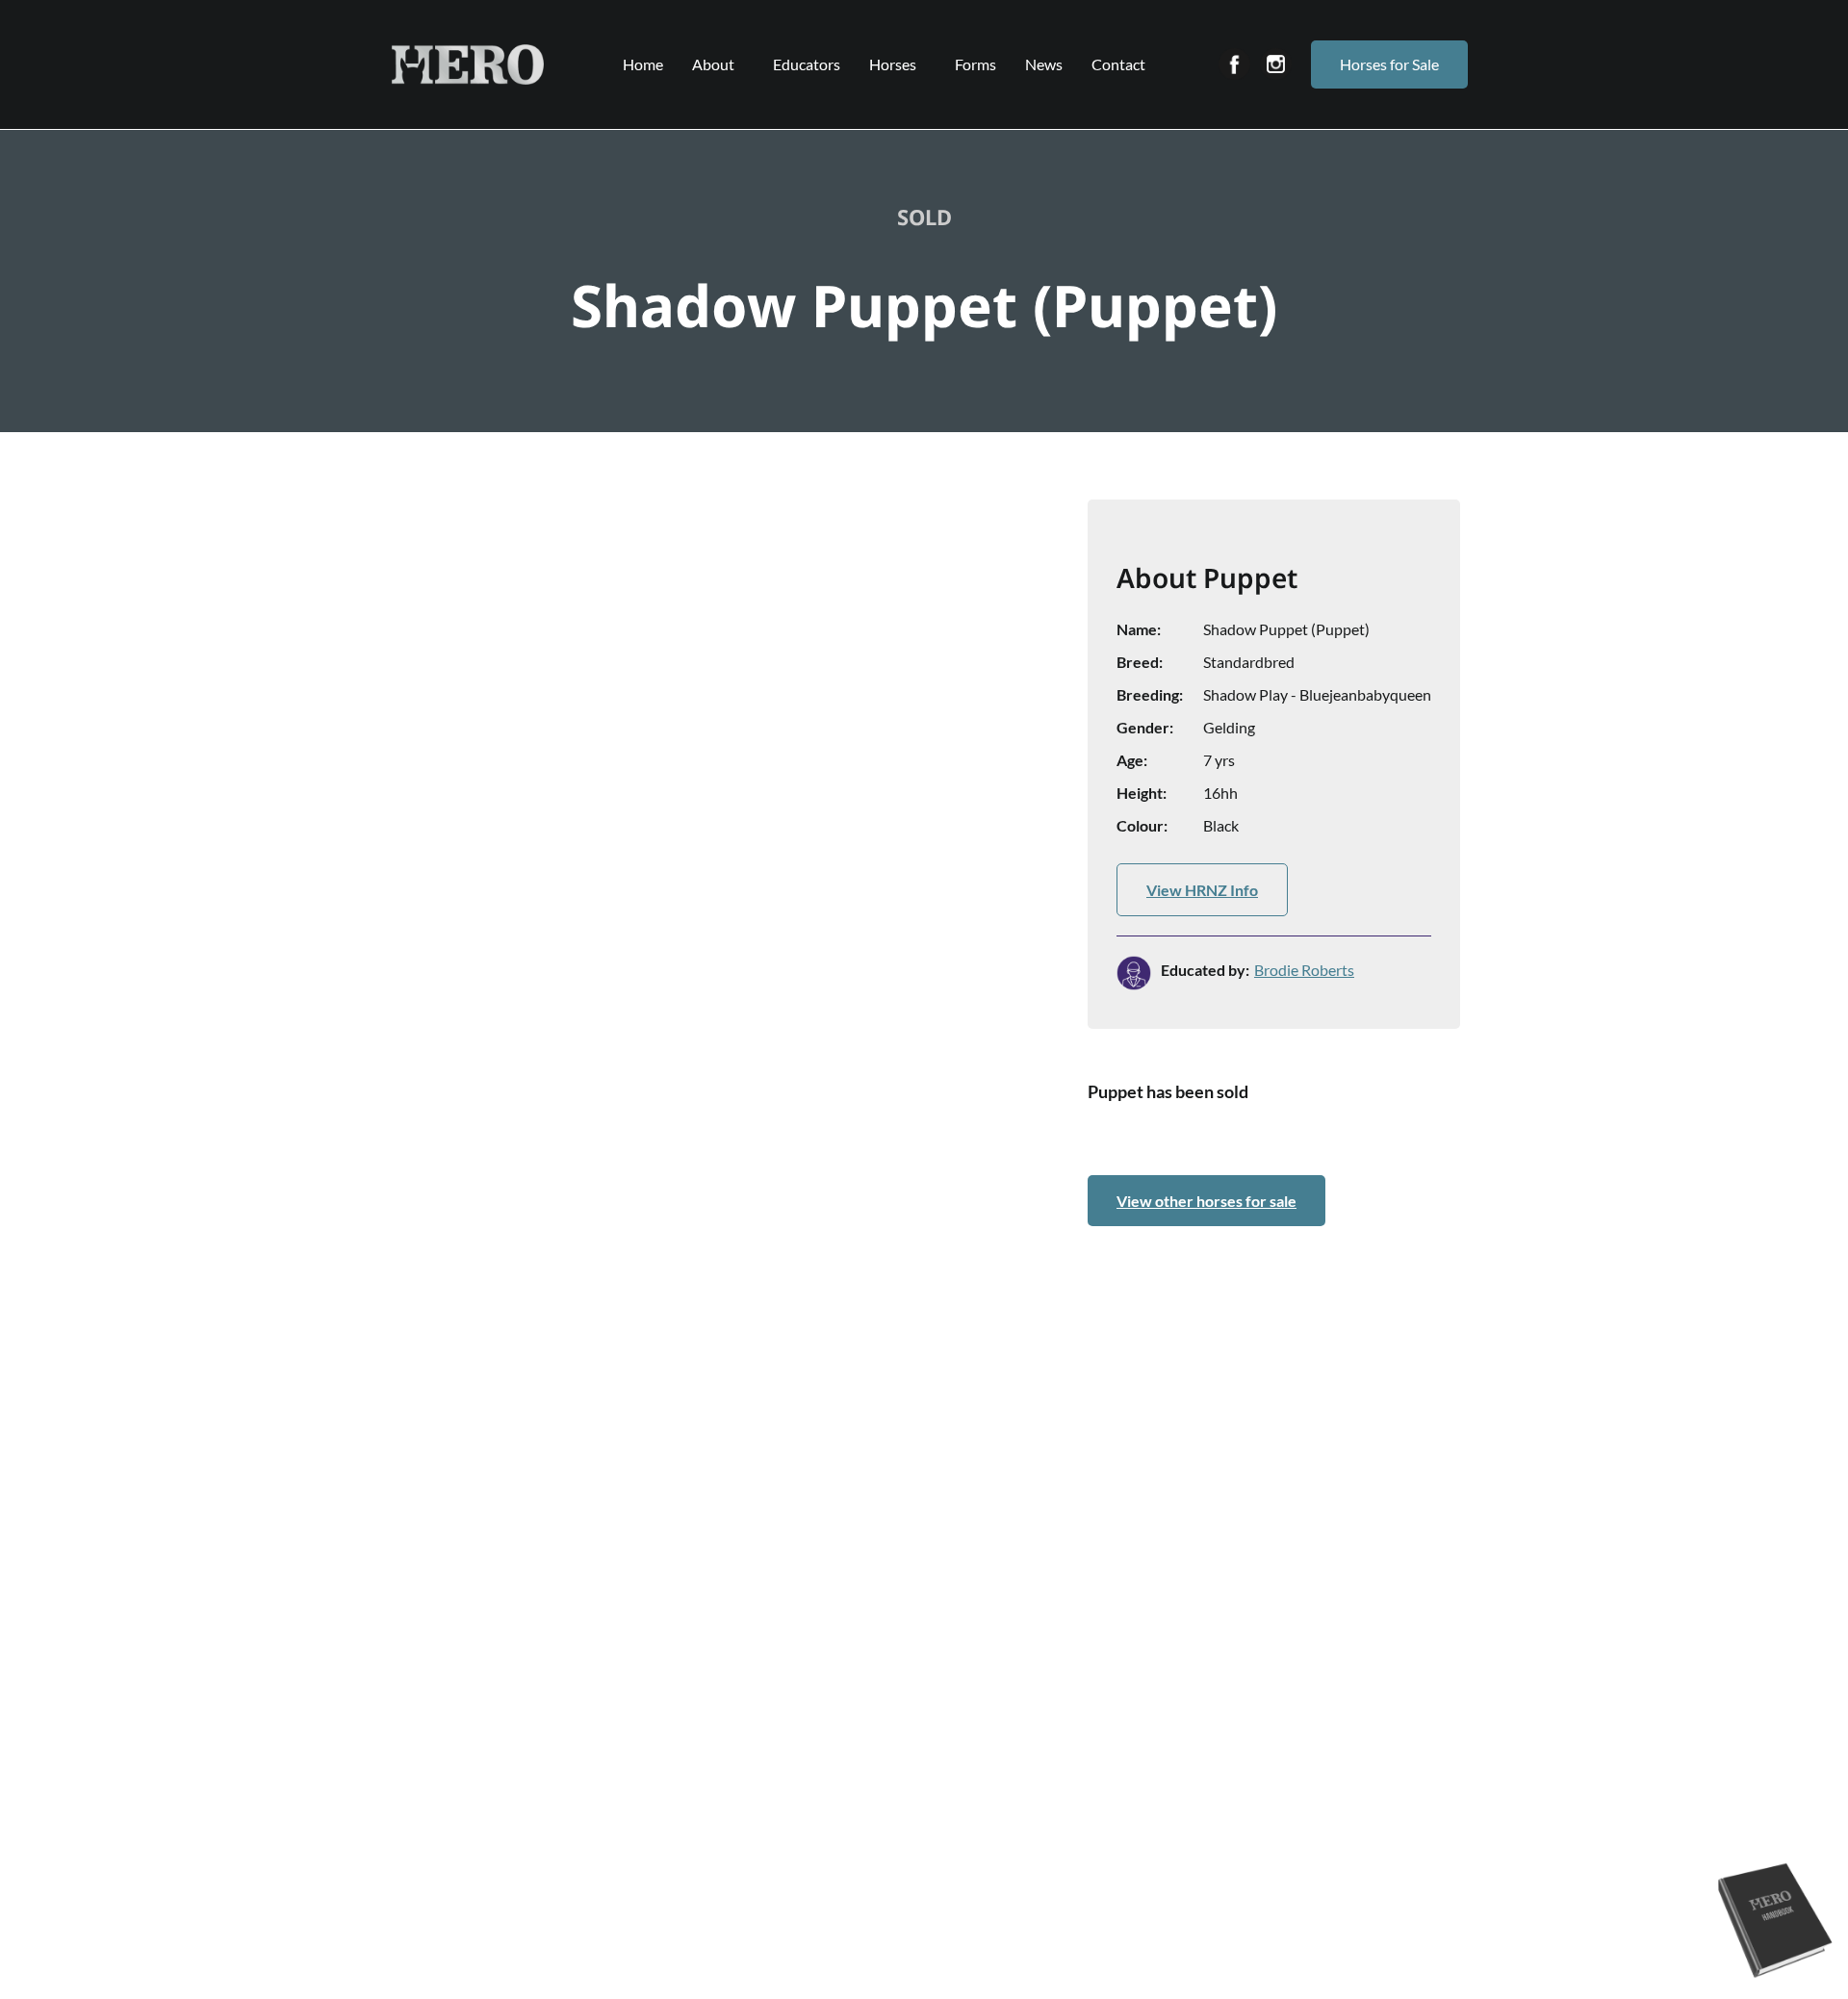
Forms (975, 64)
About (713, 64)
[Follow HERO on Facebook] (1234, 64)
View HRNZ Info (1202, 890)
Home (643, 64)
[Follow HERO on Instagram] (1276, 64)
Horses (893, 64)
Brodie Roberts (1304, 970)
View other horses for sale (1206, 1201)
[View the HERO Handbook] (1776, 1980)
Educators (807, 64)
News (1044, 64)
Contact (1118, 64)
